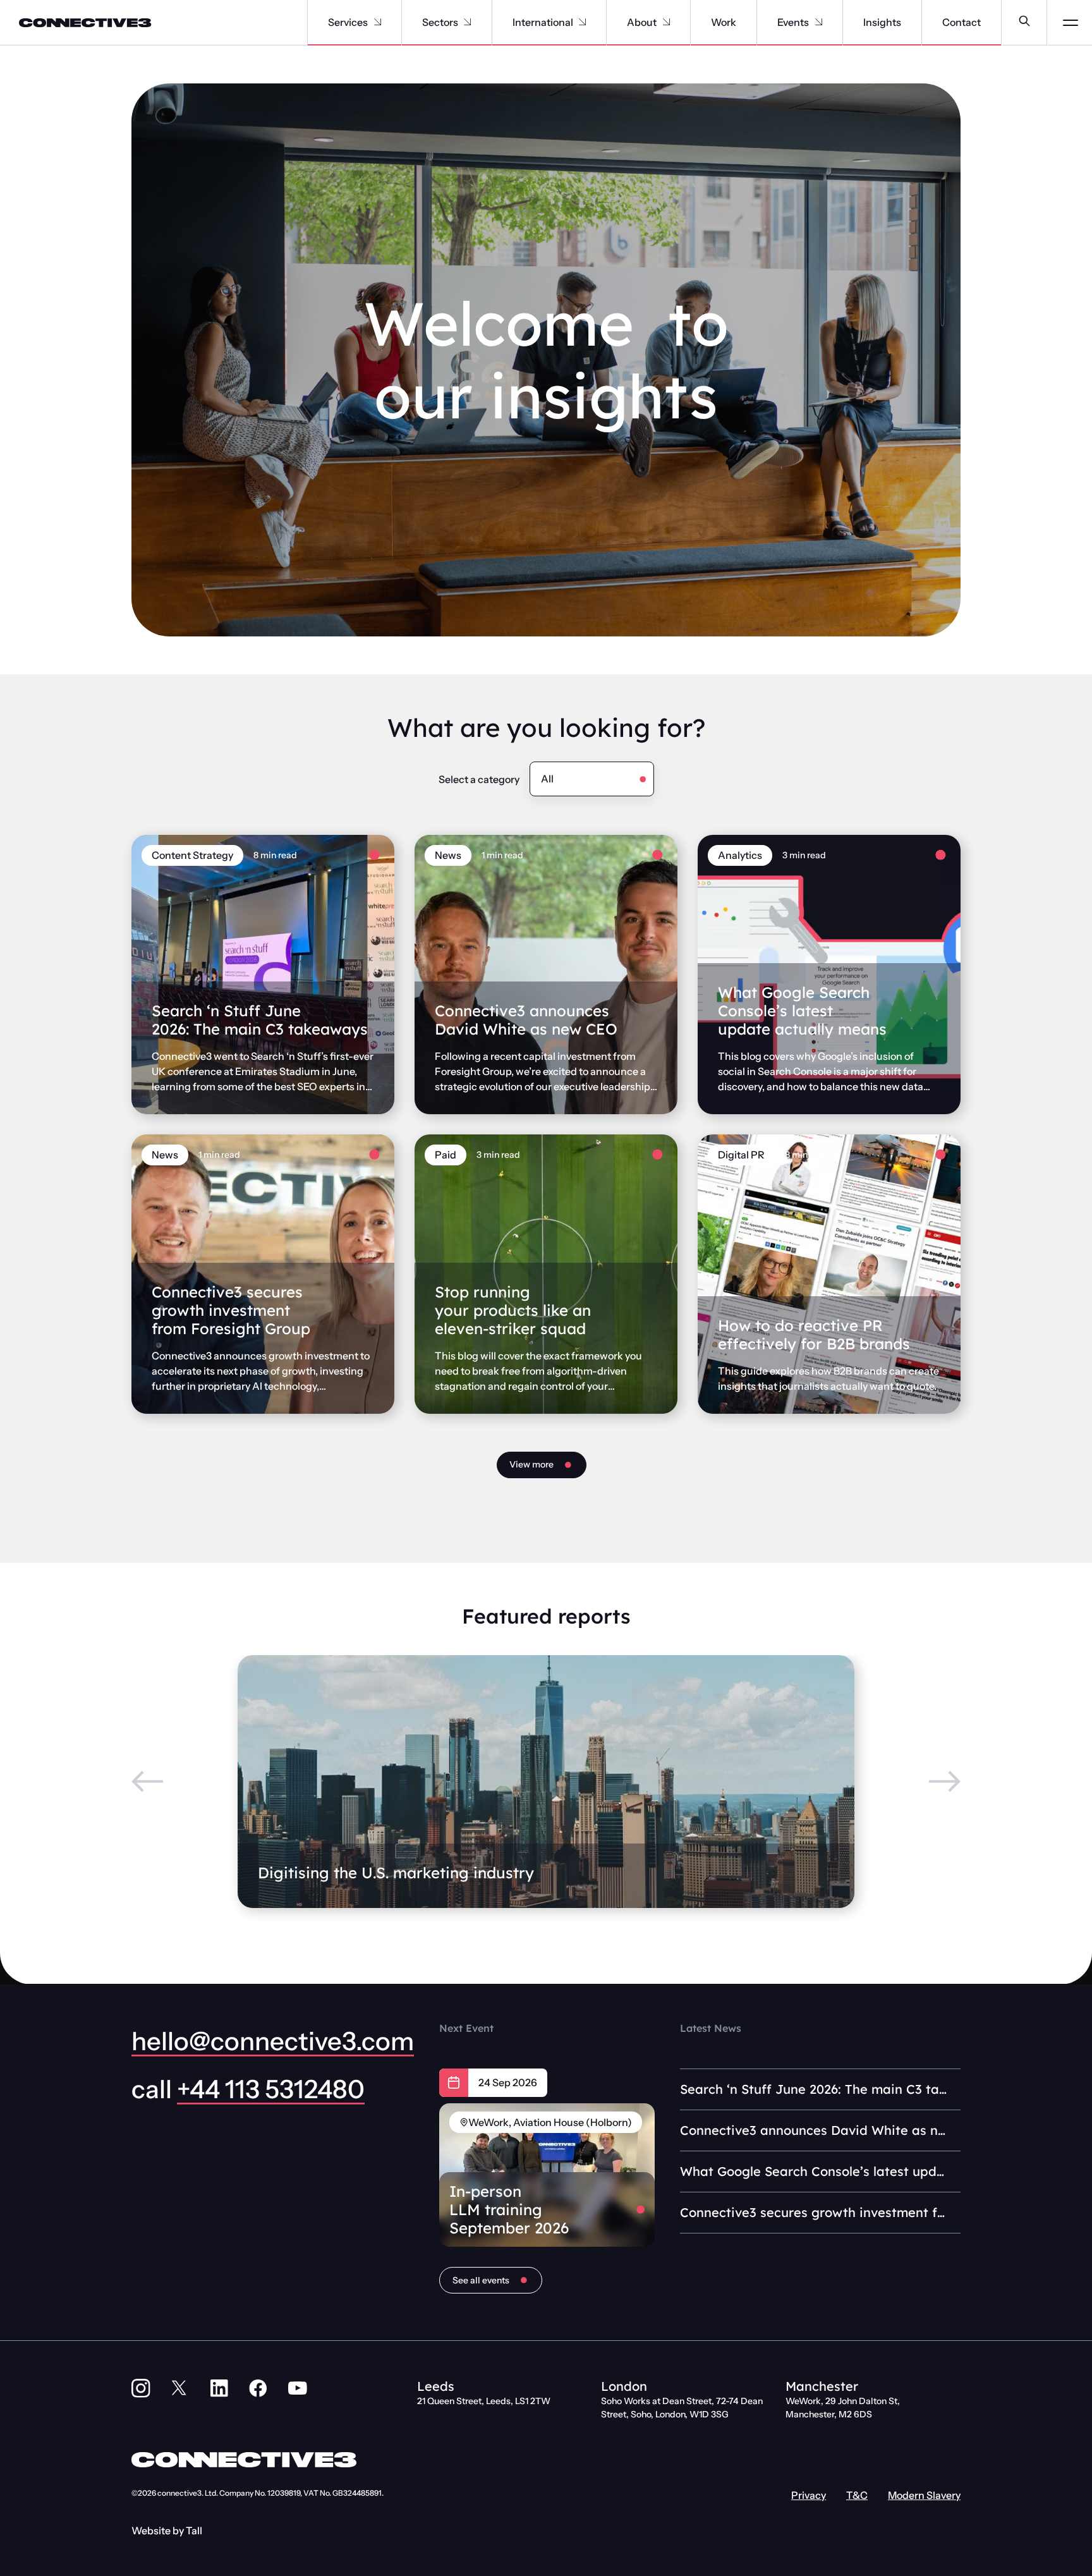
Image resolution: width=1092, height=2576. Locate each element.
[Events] (819, 22)
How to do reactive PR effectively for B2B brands (814, 1334)
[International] (582, 22)
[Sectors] (467, 22)
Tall (194, 2530)
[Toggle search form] (1024, 22)
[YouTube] (298, 2388)
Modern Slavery (924, 2495)
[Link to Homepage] (76, 23)
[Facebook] (258, 2388)
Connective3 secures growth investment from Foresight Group (231, 1310)
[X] (180, 2388)
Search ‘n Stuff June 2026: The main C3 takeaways (260, 1020)
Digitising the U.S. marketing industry (396, 1873)
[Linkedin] (219, 2388)
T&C (857, 2495)
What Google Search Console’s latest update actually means (802, 1011)
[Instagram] (141, 2388)
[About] (666, 22)
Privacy (809, 2495)
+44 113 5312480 (271, 2089)
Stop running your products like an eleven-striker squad (513, 1310)
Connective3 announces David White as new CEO (526, 1020)
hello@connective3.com (273, 2041)
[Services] (378, 22)
